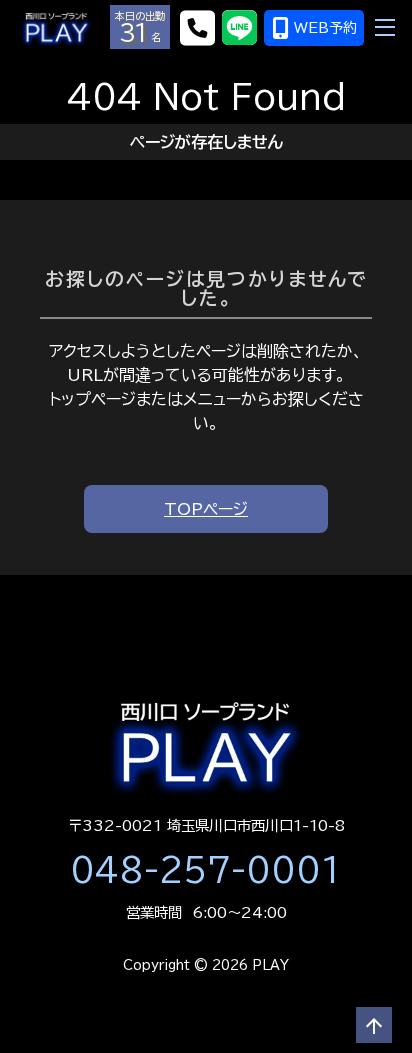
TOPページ (206, 509)
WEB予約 (325, 28)
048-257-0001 (206, 870)
